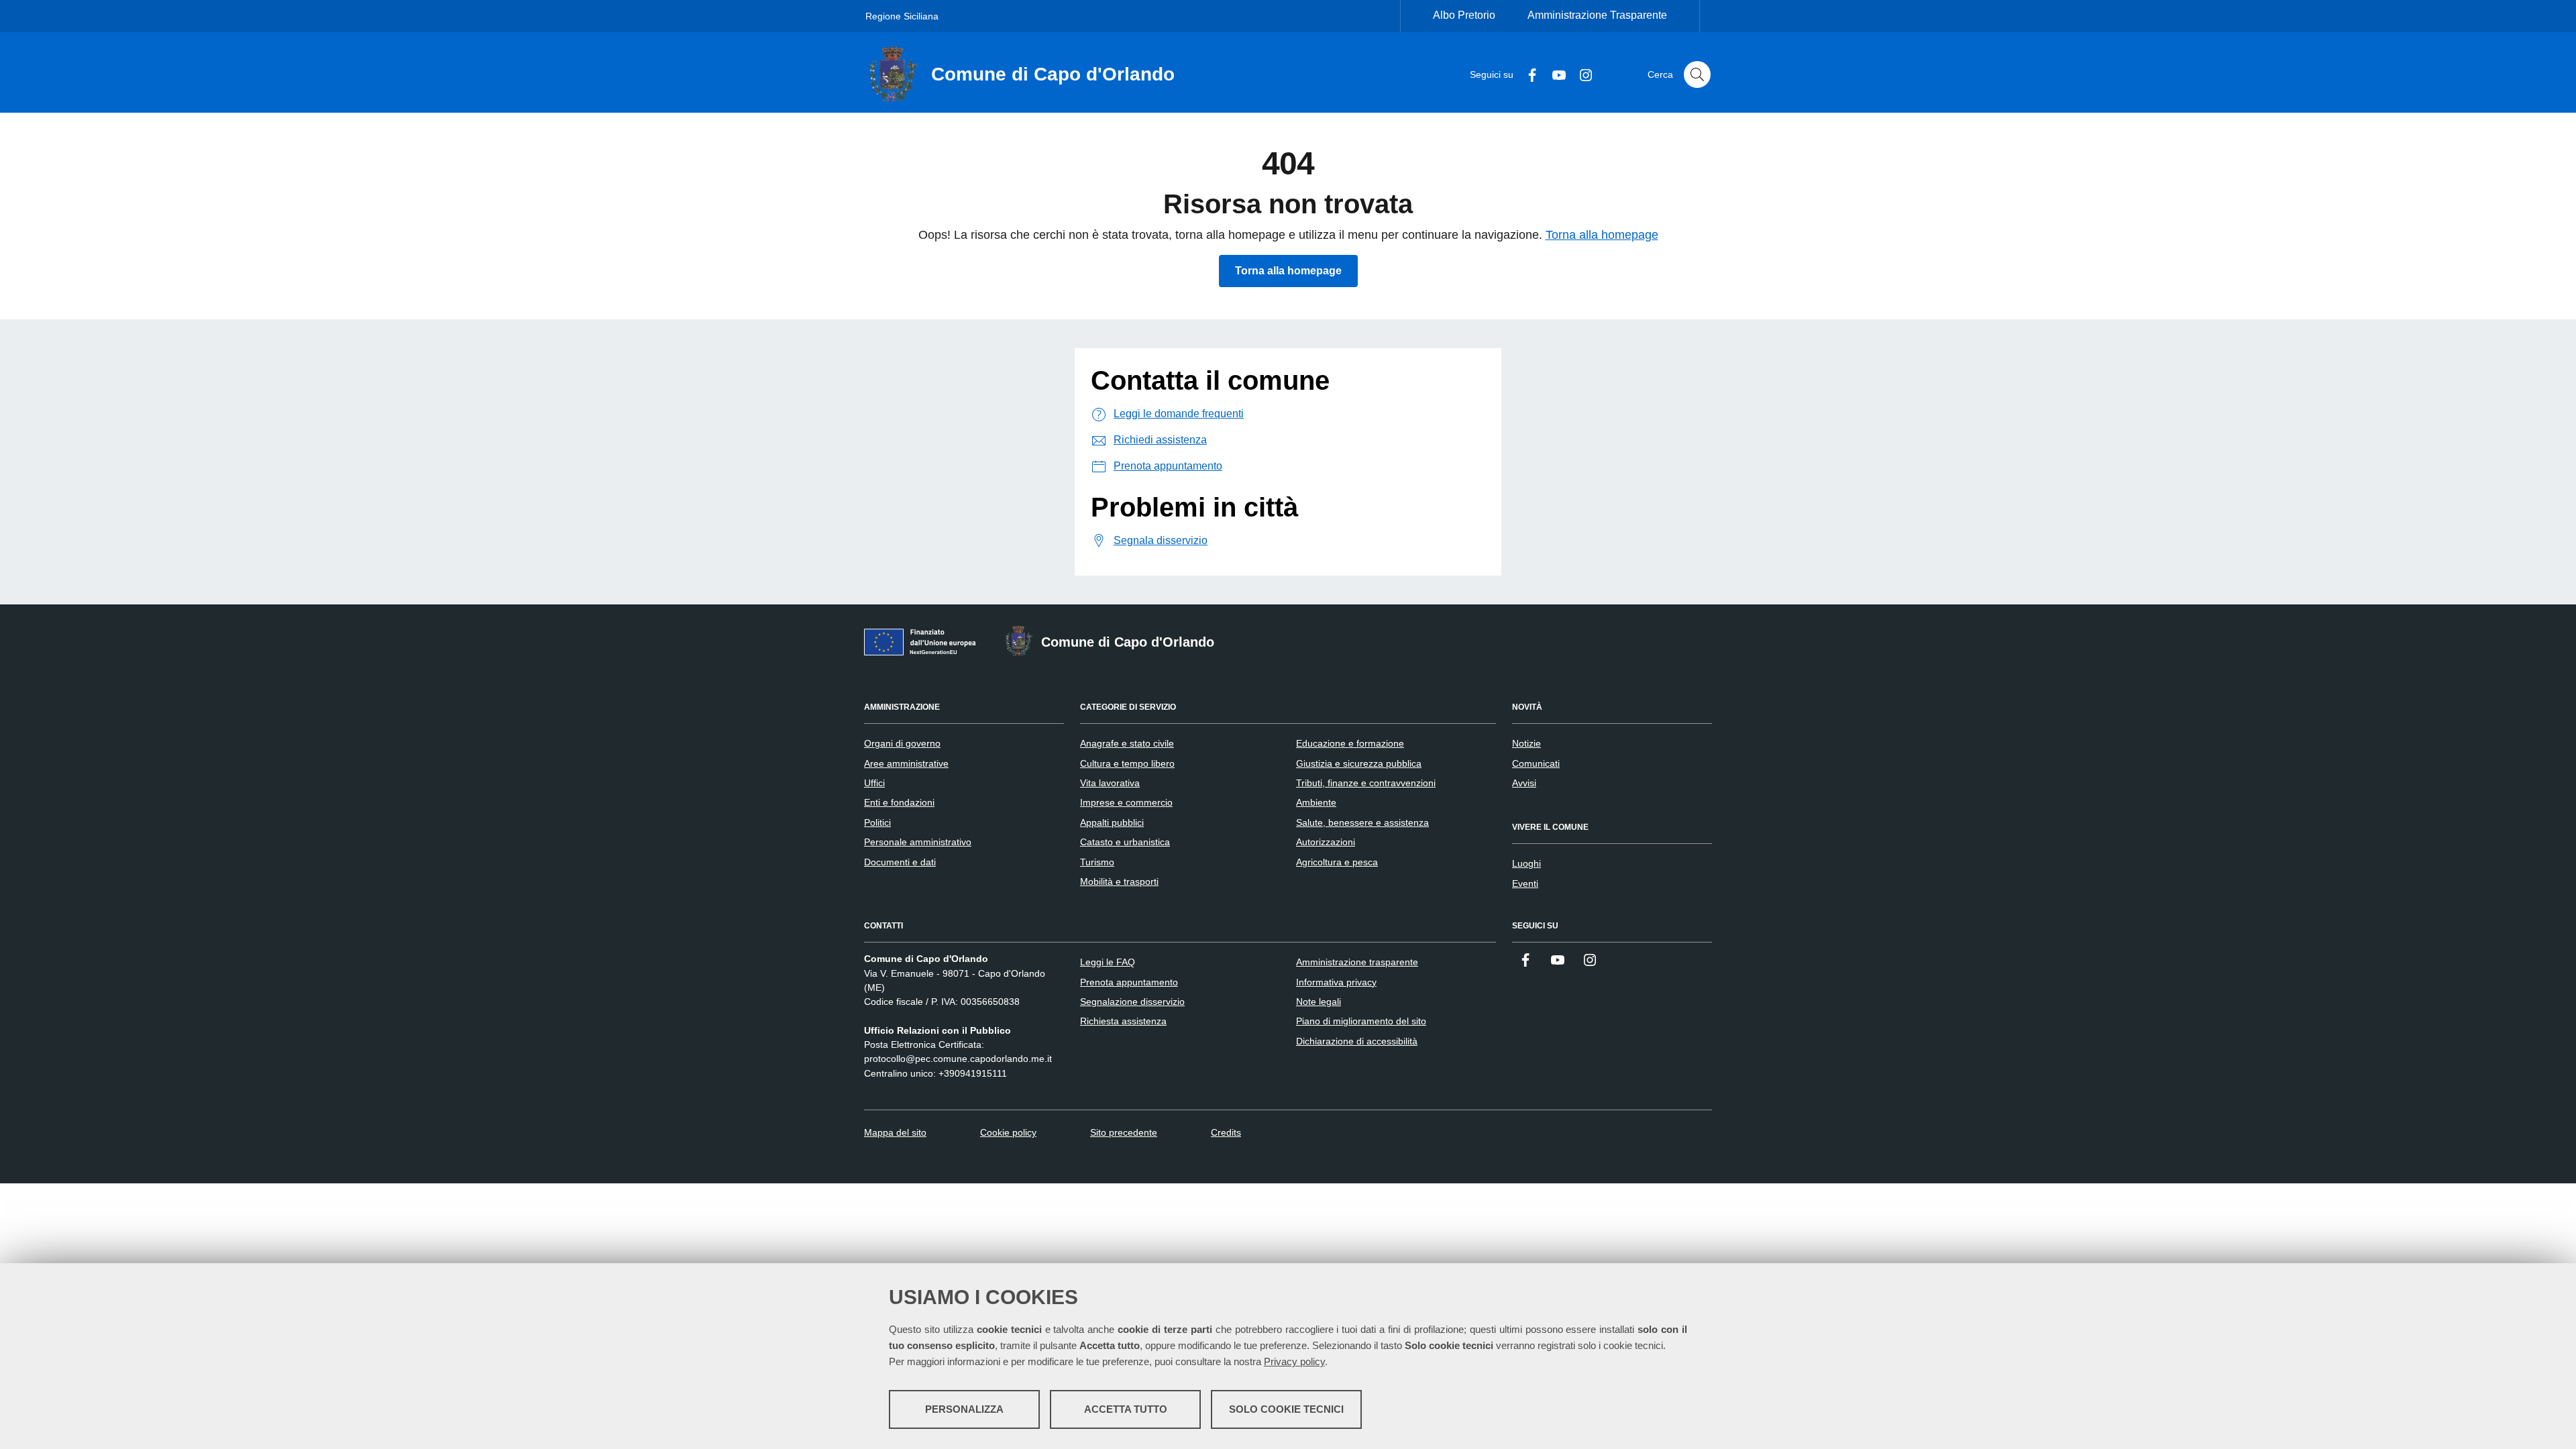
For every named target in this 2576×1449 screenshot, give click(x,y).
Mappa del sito (895, 1132)
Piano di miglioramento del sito (1361, 1021)
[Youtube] (1554, 74)
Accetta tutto (1126, 1409)
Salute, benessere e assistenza (1362, 822)
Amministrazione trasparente (1357, 962)
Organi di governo (902, 743)
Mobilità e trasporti (1119, 881)
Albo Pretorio (1464, 15)
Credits (1226, 1132)
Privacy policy (1294, 1361)
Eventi (1525, 883)
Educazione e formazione (1350, 743)
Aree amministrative (906, 763)
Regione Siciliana (902, 16)
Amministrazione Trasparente (1597, 15)
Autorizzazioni (1326, 842)
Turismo (1097, 862)
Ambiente (1316, 802)
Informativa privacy (1336, 982)
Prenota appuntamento (1129, 982)
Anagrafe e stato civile (1127, 743)
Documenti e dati (900, 862)
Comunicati (1536, 763)
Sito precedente (1124, 1132)
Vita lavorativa (1110, 783)
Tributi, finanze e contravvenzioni (1366, 783)
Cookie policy (1008, 1132)
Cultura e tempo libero (1127, 763)
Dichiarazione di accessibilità (1357, 1041)
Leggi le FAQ (1108, 962)
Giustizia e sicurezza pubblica (1359, 763)
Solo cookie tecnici (1286, 1409)
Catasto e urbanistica (1125, 842)
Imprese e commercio (1126, 802)
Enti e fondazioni (899, 802)
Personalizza (964, 1409)
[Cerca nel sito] (1697, 74)
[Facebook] (1527, 74)
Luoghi (1526, 863)
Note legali (1319, 1002)
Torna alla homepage (1602, 235)
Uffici (874, 783)
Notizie (1526, 743)
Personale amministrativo (918, 842)
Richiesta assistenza (1123, 1021)
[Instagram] (1580, 74)
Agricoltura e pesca (1337, 862)
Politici (877, 822)
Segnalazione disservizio (1132, 1002)
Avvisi (1524, 783)
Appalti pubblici (1112, 822)
